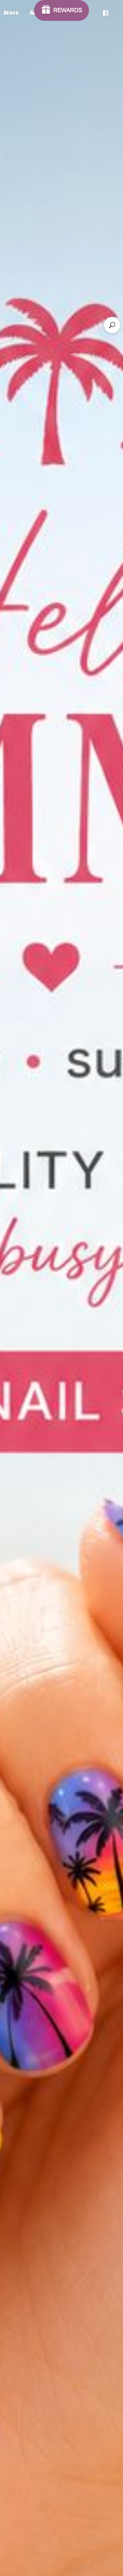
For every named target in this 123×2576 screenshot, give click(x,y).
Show (62, 10)
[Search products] (112, 325)
